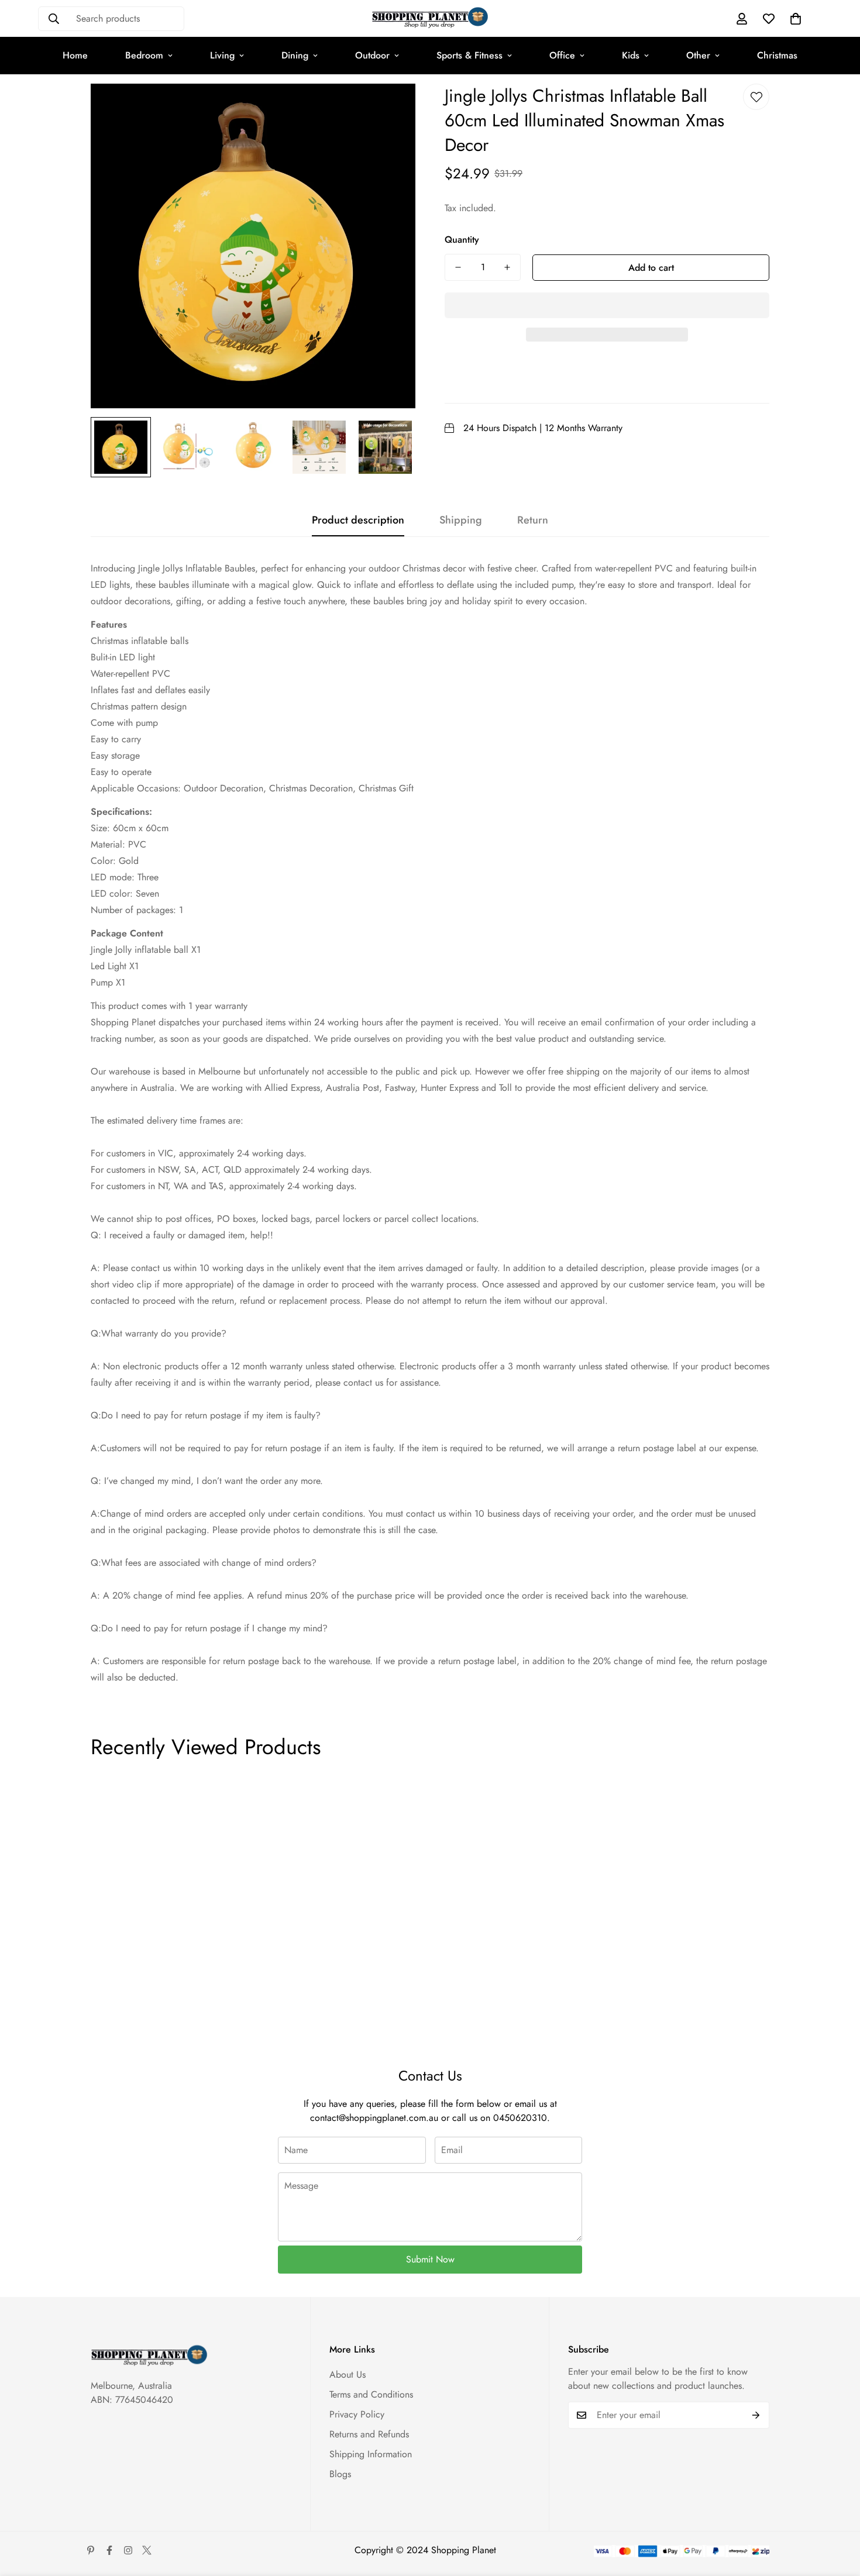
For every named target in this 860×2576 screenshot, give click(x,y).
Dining (295, 55)
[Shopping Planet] (430, 18)
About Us (348, 2374)
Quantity (462, 240)
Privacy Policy (357, 2414)
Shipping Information (371, 2454)
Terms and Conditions (371, 2394)
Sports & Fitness (469, 55)
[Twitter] (147, 2550)
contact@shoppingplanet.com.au (374, 2118)
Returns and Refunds (369, 2434)
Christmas (777, 55)
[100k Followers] (128, 2550)
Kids (631, 55)
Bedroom (144, 55)
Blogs (340, 2474)
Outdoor (372, 55)
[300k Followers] (109, 2550)
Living (222, 55)
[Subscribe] (756, 2415)
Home (75, 55)
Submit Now (430, 2259)
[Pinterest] (91, 2550)
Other (698, 55)
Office (562, 55)
